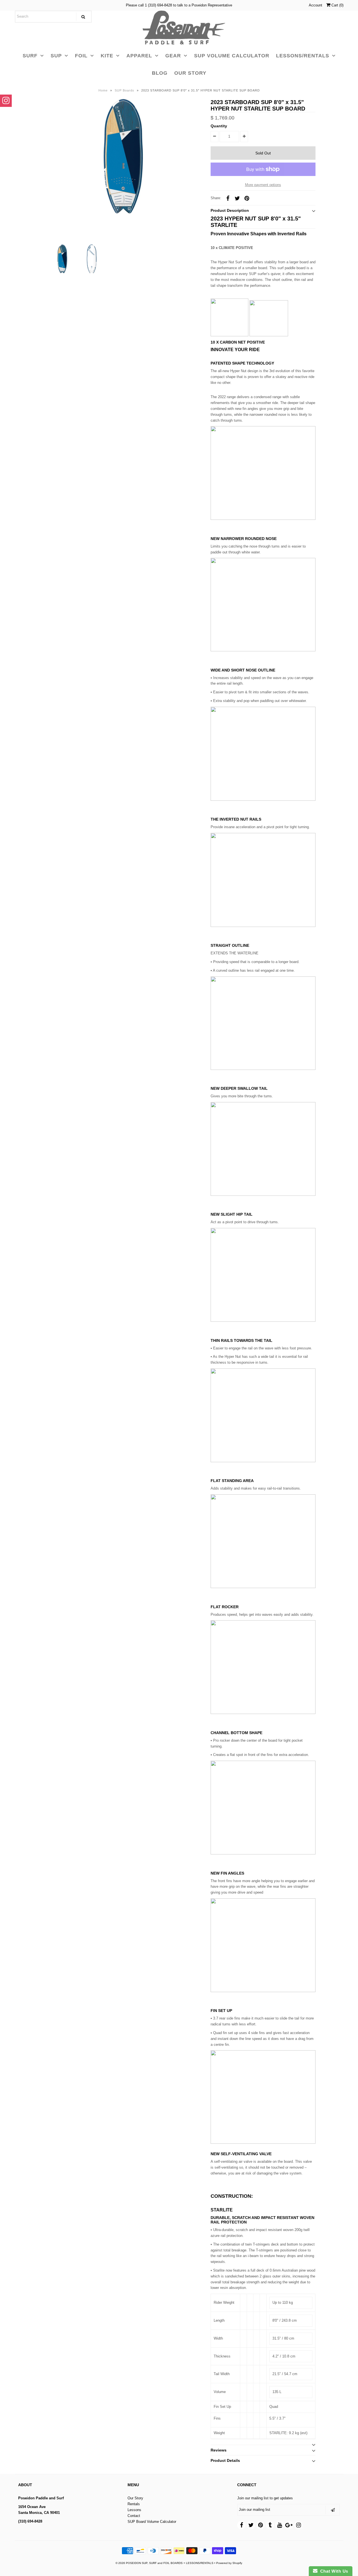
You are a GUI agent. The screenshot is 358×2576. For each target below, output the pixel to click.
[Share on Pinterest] (247, 198)
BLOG (160, 73)
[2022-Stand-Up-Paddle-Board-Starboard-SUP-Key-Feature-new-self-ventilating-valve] (263, 2142)
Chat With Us (333, 2571)
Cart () (337, 5)
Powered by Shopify (229, 2563)
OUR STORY (190, 73)
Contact (134, 2516)
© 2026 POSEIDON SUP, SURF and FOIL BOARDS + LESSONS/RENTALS (164, 2563)
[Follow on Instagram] (6, 101)
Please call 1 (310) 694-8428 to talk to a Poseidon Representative (179, 5)
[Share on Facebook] (228, 198)
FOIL (81, 56)
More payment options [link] (263, 185)
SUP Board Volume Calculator (152, 2522)
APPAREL (139, 56)
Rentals (134, 2504)
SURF (30, 56)
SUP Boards (124, 90)
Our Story (135, 2498)
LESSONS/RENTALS (303, 56)
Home (103, 90)
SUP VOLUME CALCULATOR (232, 56)
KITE (107, 56)
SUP (56, 56)
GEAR (173, 56)
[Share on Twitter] (237, 198)
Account (315, 5)
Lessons (134, 2510)
